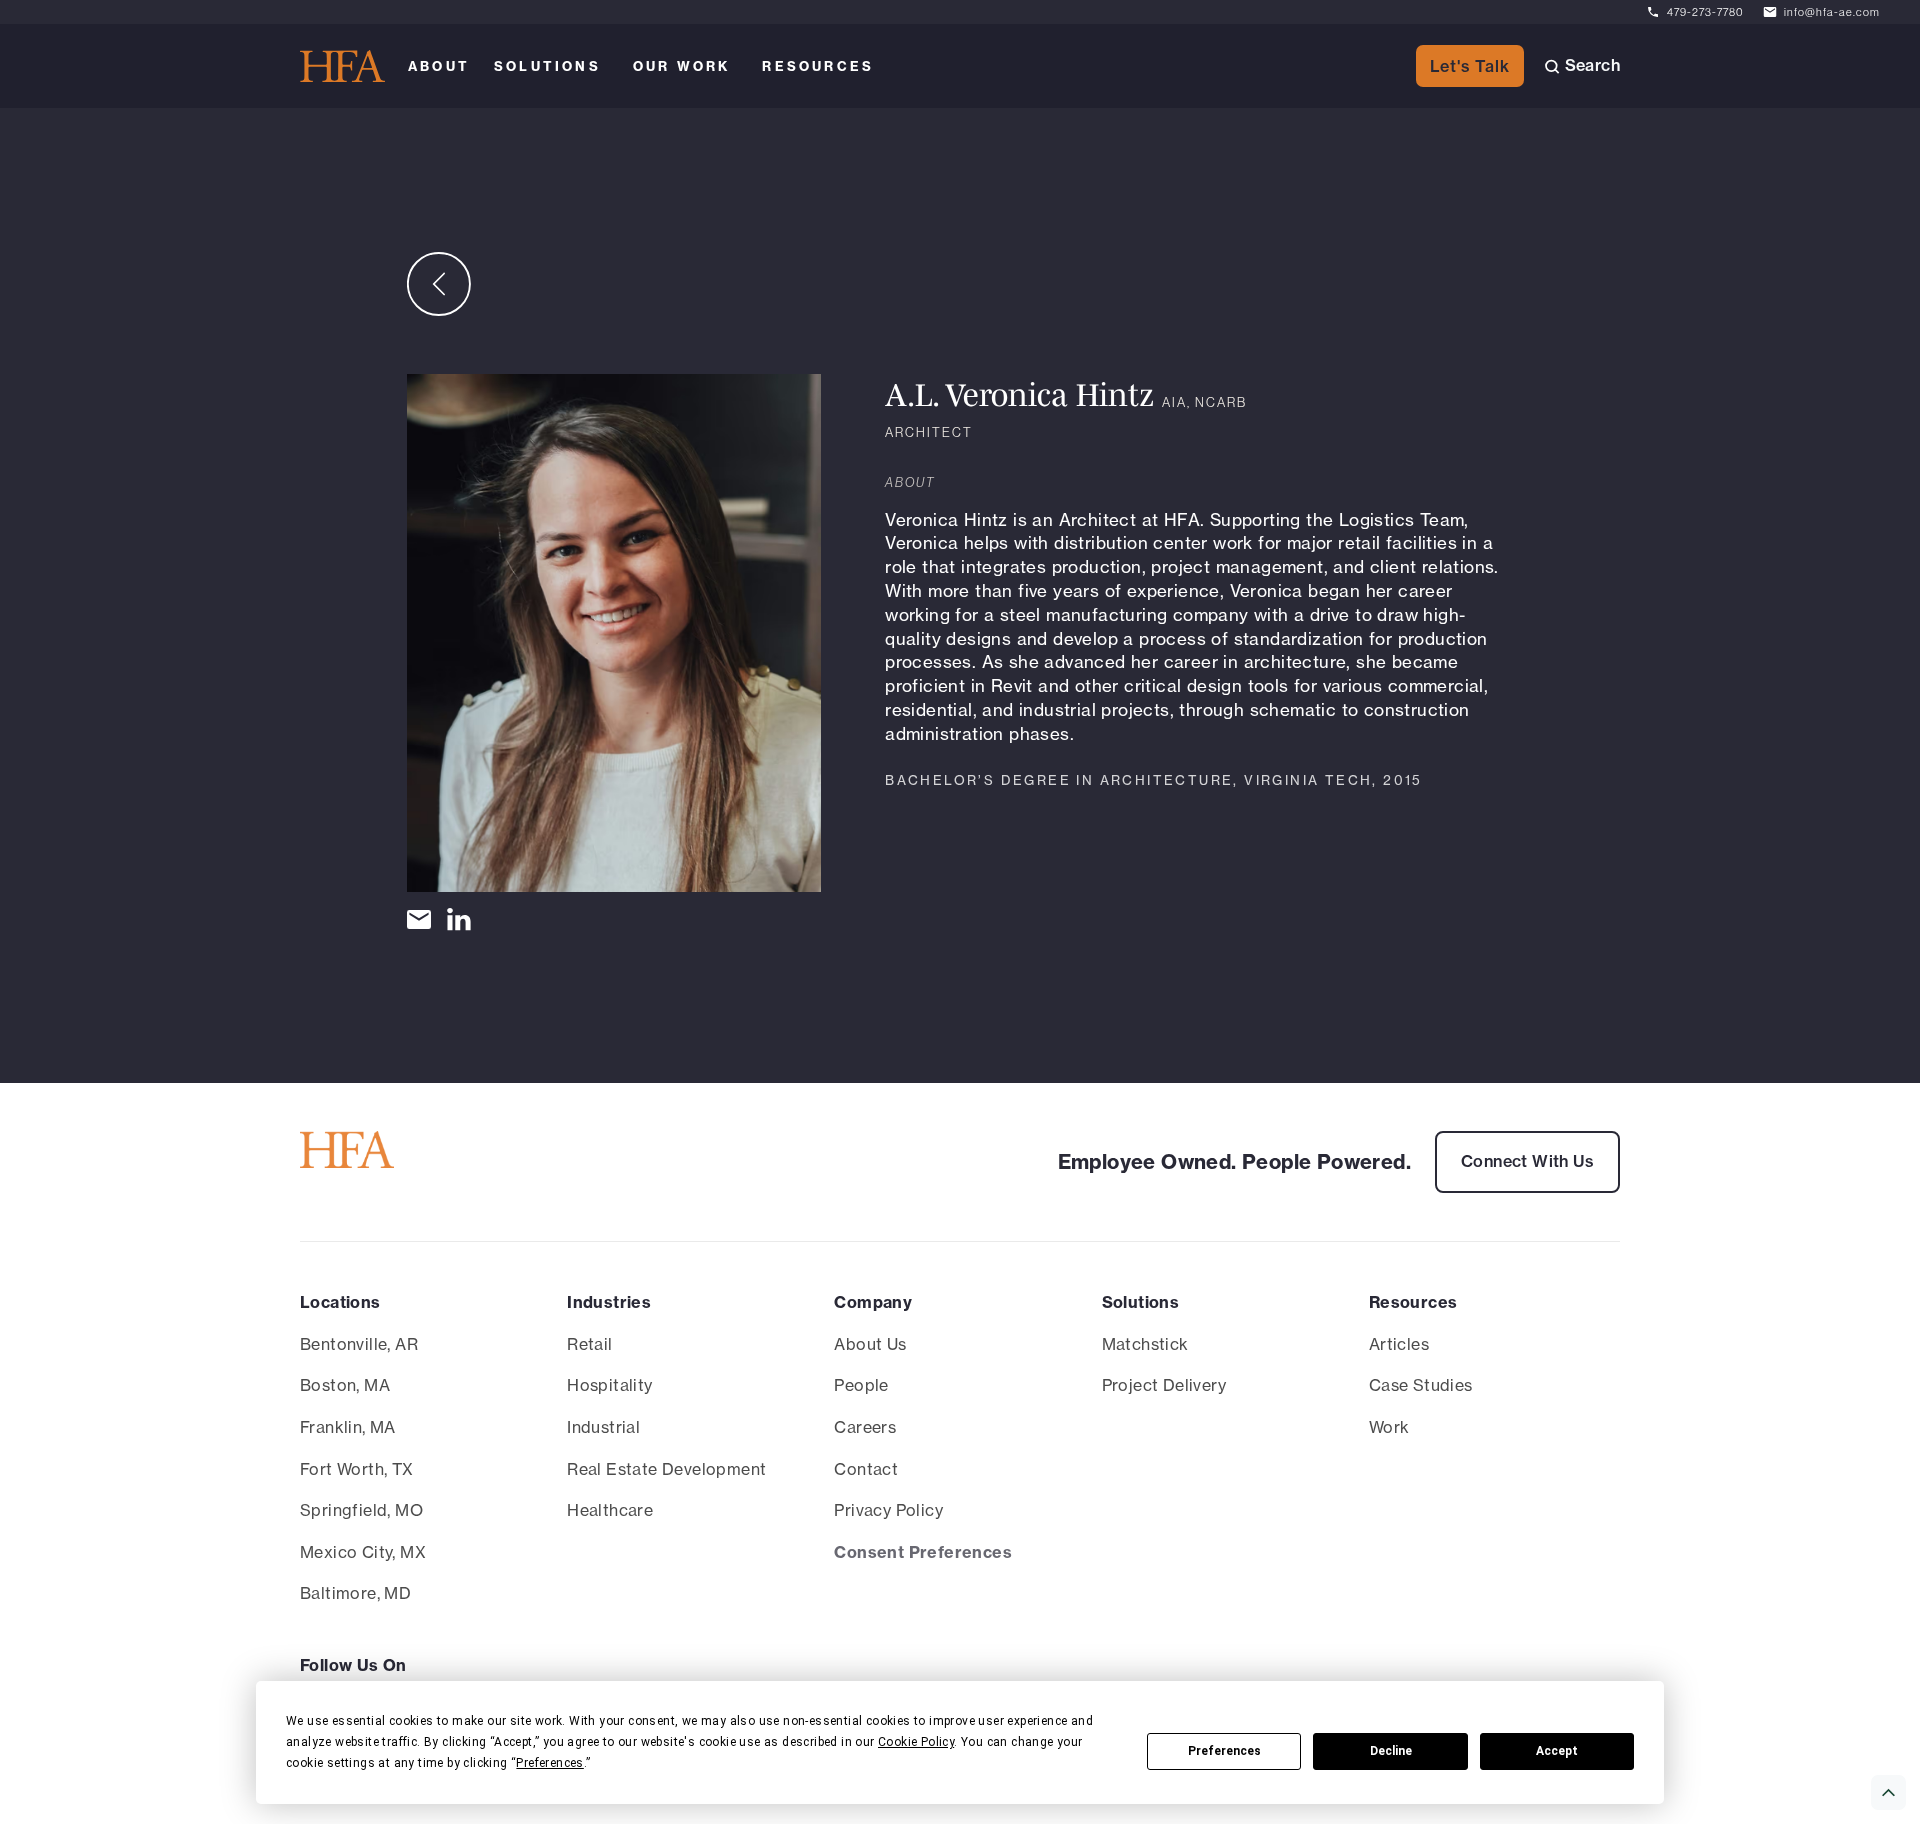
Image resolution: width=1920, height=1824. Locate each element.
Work (1389, 1427)
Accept (1557, 1751)
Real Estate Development (666, 1469)
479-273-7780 (1705, 12)
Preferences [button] (549, 1763)
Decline (1391, 1751)
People (861, 1385)
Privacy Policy (888, 1510)
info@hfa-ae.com (1832, 12)
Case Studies (1421, 1385)
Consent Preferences (923, 1552)
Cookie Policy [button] (916, 1742)
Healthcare (610, 1510)
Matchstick (1145, 1344)
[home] (342, 66)
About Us (870, 1344)
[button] (439, 66)
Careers (865, 1427)
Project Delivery (1164, 1385)
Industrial (603, 1427)
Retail (589, 1344)
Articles (1399, 1344)
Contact (866, 1469)
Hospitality (609, 1385)
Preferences (1224, 1751)
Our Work (682, 66)
